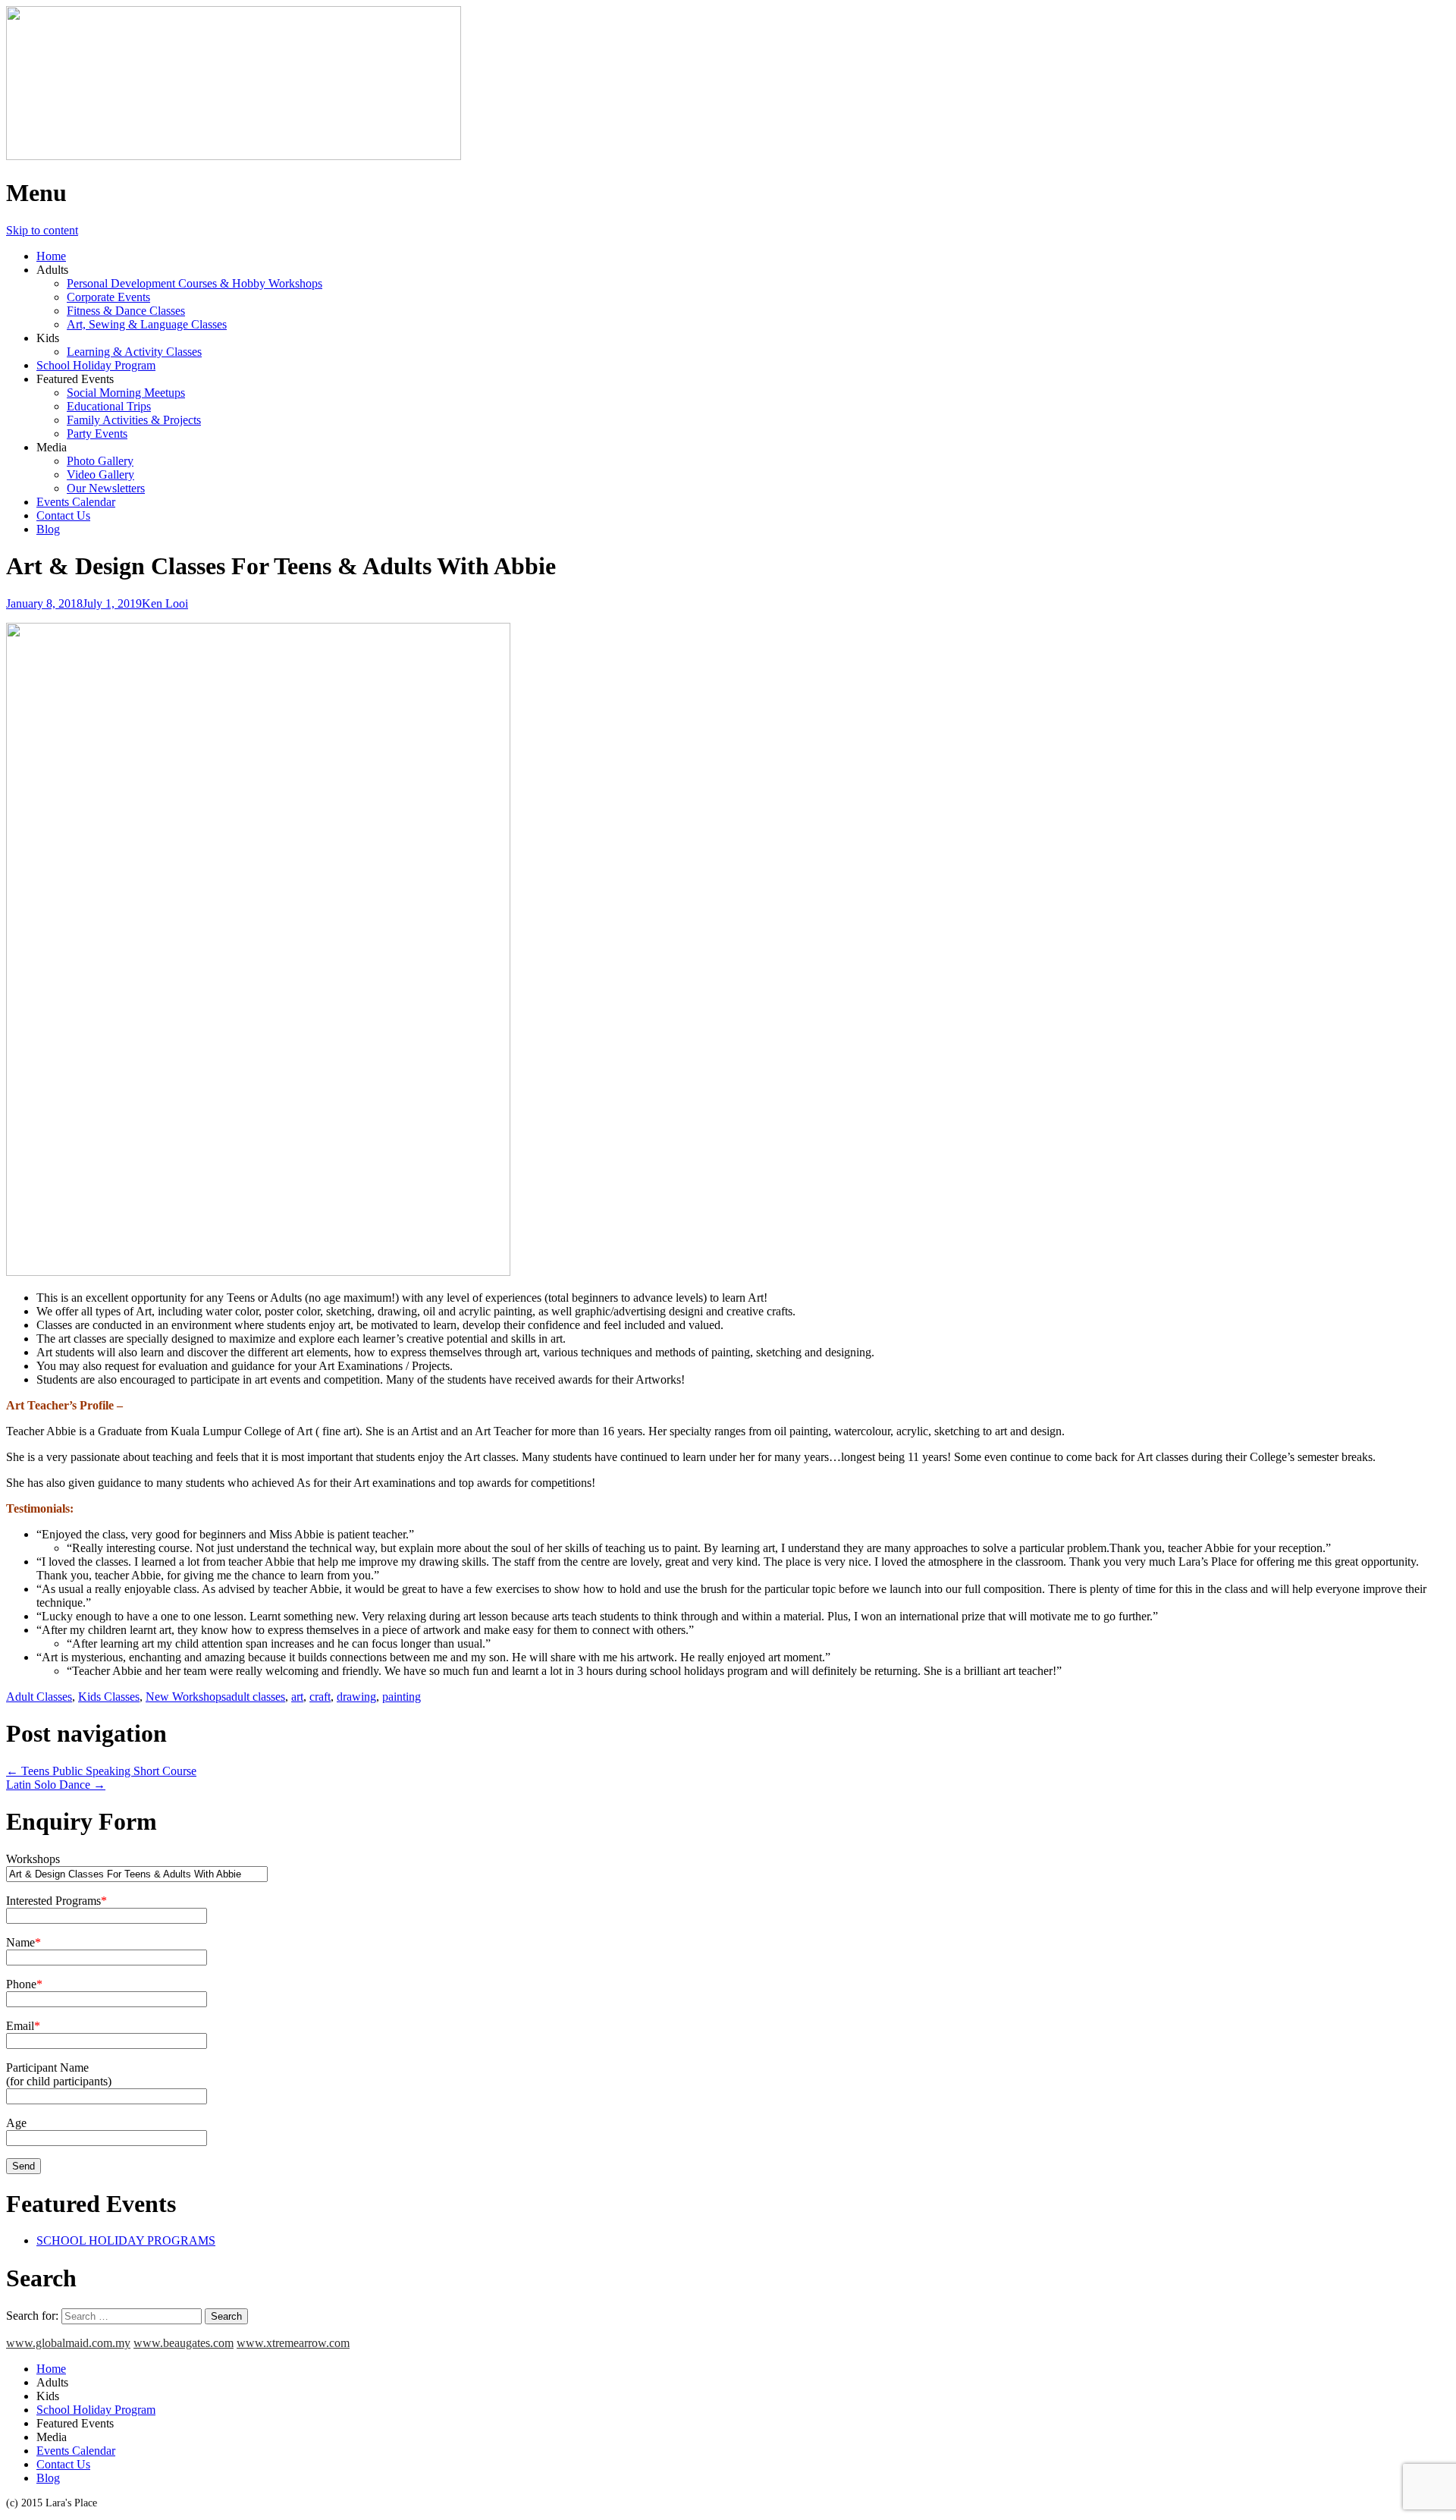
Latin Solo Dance (56, 1785)
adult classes (256, 1697)
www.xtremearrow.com (293, 2343)
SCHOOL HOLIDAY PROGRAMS (126, 2240)
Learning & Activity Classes (134, 352)
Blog (48, 529)
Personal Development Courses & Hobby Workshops (195, 283)
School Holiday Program (96, 365)
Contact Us (63, 515)
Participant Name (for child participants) (59, 2074)
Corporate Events (108, 297)
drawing (356, 1697)
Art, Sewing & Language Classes (147, 324)
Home (51, 256)
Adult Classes (39, 1697)
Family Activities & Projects (134, 420)
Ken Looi (165, 603)
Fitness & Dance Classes (126, 311)
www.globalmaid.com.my (68, 2343)
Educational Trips (109, 406)
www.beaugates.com (184, 2343)
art (297, 1697)
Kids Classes (109, 1697)
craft (320, 1697)
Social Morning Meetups (126, 393)
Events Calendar (76, 502)
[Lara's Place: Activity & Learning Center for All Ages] (234, 156)
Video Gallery (100, 474)
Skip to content (42, 230)
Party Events (97, 434)
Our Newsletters (106, 488)
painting (402, 1697)
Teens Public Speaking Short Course (101, 1771)
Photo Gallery (100, 461)
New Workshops (186, 1697)
